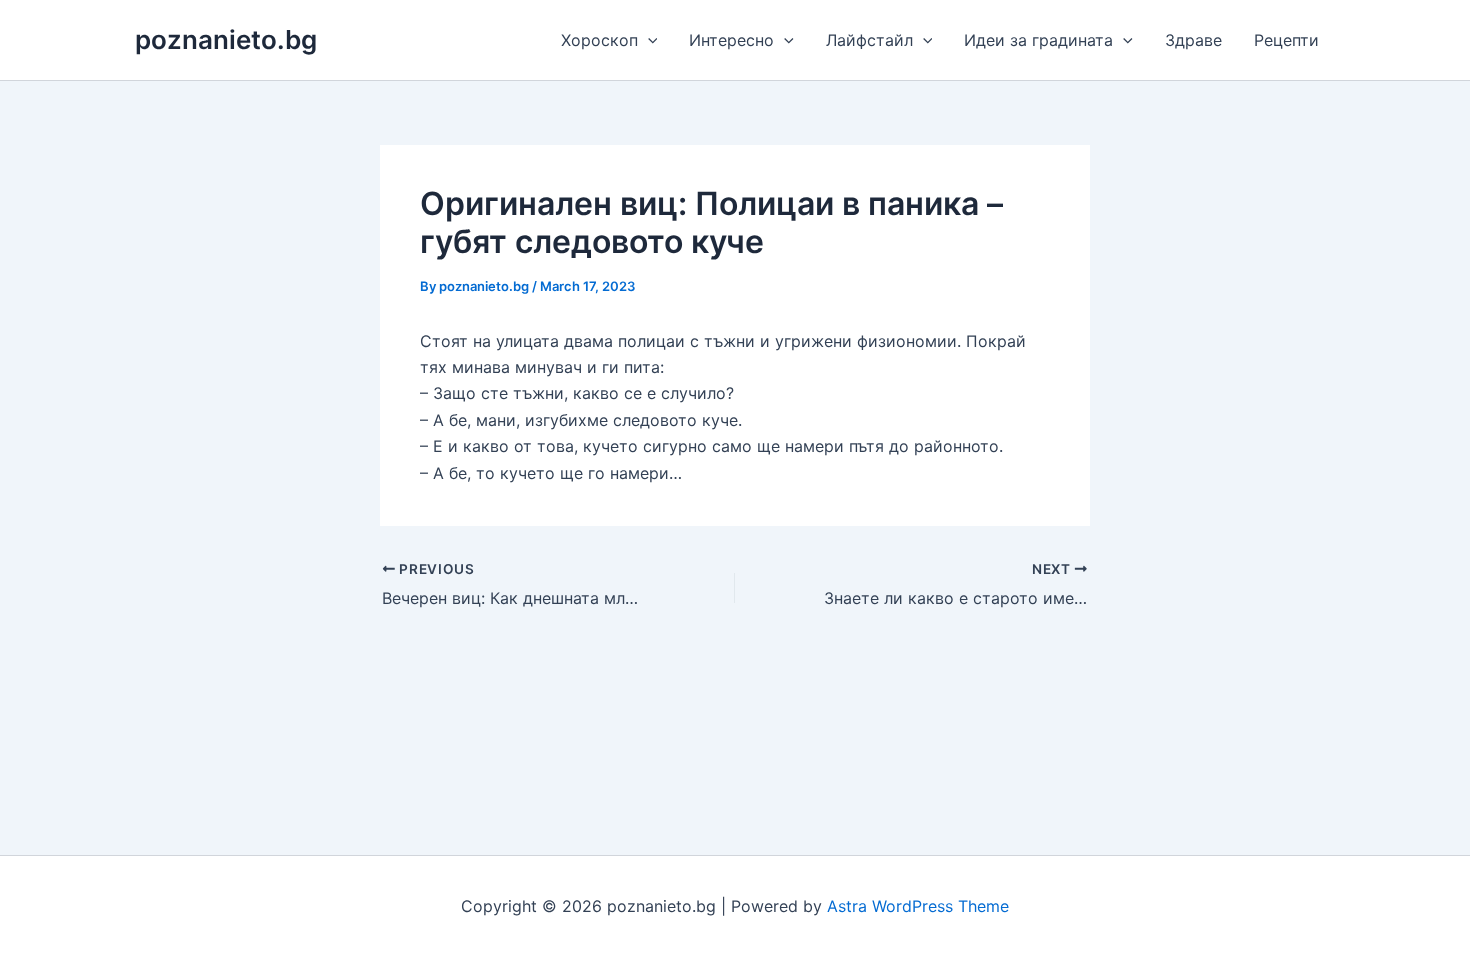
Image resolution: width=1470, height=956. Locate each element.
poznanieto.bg (226, 39)
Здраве (1193, 40)
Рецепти (1286, 40)
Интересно (731, 40)
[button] (648, 40)
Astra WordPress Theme (918, 906)
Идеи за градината (1038, 40)
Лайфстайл (869, 40)
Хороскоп (599, 40)
